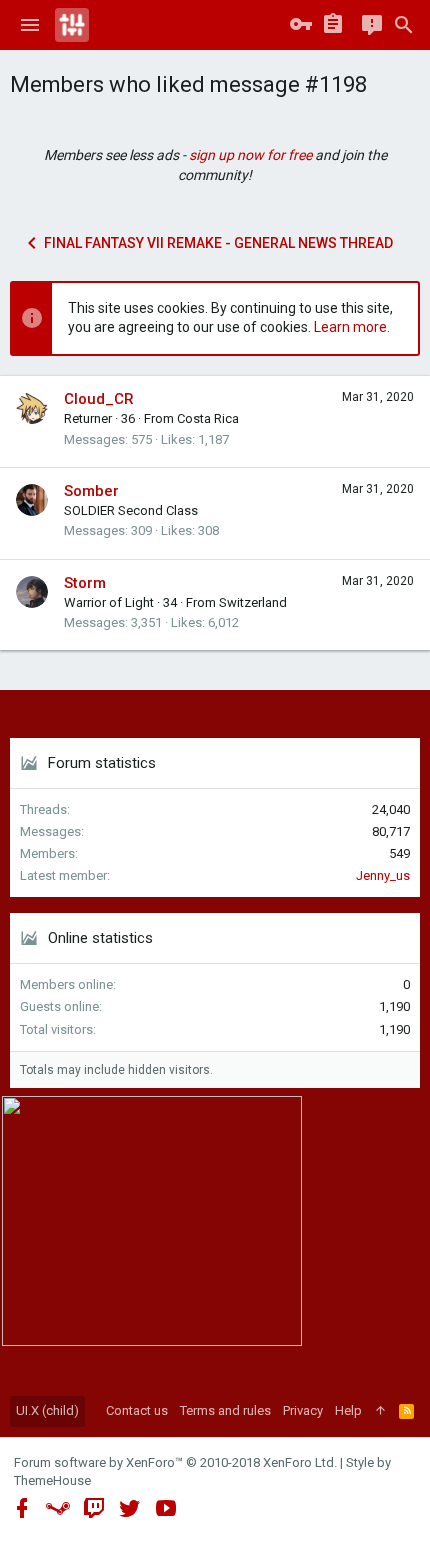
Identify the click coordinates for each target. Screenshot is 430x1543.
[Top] (380, 1411)
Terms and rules (225, 1410)
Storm (85, 583)
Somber (91, 491)
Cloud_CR (99, 399)
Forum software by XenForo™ (175, 1462)
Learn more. (352, 327)
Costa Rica (208, 418)
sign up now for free (250, 155)
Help (348, 1410)
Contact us (137, 1410)
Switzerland (253, 602)
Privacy (303, 1410)
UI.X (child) (47, 1410)
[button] (30, 25)
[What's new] (372, 25)
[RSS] (406, 1411)
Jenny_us (383, 875)
